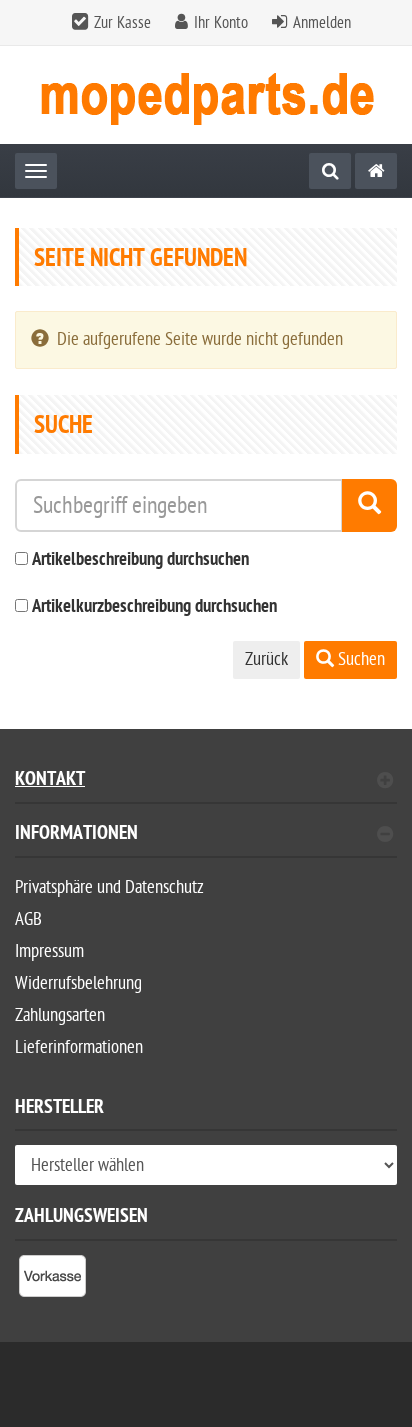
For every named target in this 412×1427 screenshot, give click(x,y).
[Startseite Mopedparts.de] (206, 95)
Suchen (359, 659)
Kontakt (50, 781)
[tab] (206, 841)
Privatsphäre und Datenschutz (109, 887)
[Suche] (330, 171)
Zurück (266, 659)
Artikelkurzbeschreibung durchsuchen (154, 607)
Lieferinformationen (79, 1047)
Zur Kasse (122, 23)
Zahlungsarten (60, 1015)
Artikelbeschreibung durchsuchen (140, 560)
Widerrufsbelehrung (78, 983)
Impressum (49, 951)
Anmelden (322, 23)
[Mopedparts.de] (376, 171)
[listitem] (52, 1280)
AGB (28, 919)
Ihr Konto (221, 23)
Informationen (76, 835)
